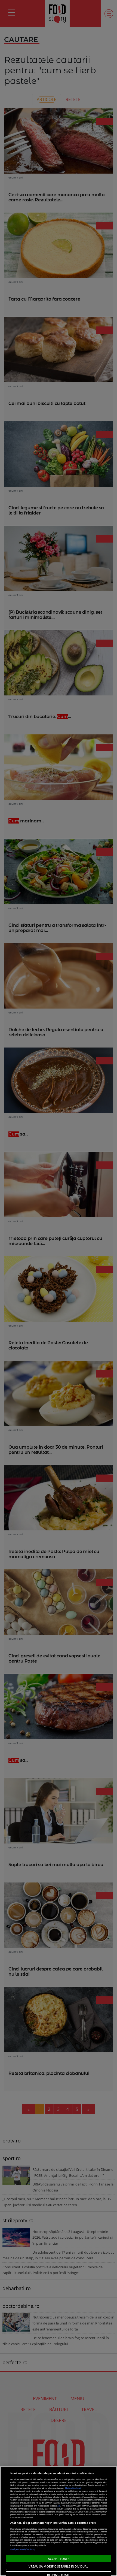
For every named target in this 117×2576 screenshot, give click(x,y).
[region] (59, 2521)
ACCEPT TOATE (59, 2559)
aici (59, 2506)
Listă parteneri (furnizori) (23, 2549)
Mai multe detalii (73, 2488)
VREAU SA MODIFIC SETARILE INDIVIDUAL (58, 2566)
